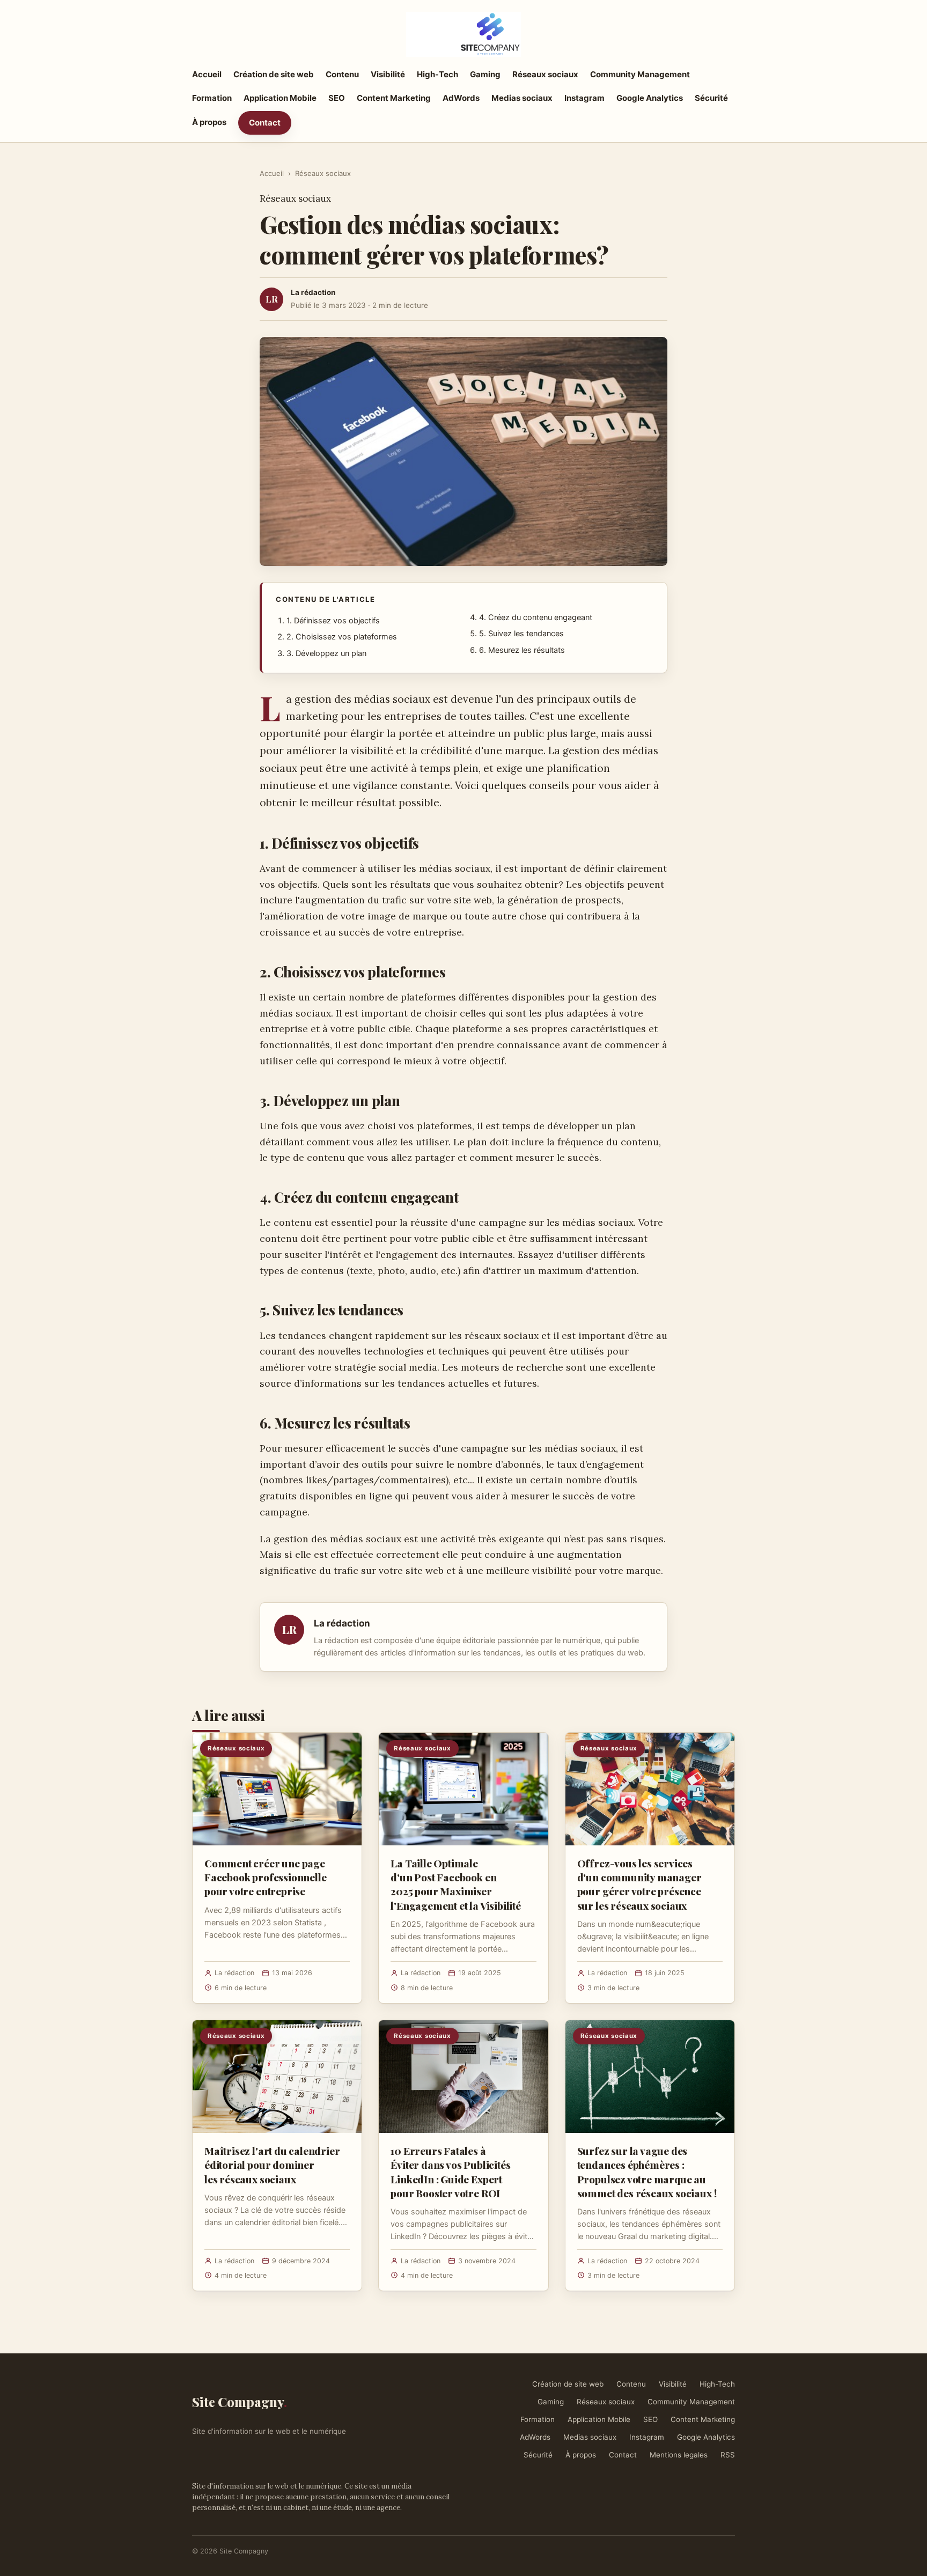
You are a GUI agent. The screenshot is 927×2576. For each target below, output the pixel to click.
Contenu (342, 74)
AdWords (461, 98)
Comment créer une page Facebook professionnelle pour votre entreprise (265, 1877)
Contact (265, 123)
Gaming (485, 74)
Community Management (640, 74)
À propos (209, 122)
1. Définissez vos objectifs (333, 621)
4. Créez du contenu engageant (536, 617)
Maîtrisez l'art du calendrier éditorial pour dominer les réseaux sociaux (272, 2165)
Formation (212, 98)
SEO (337, 98)
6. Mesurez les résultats (522, 650)
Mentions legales (679, 2455)
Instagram (584, 98)
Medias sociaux (522, 98)
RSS (728, 2455)
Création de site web (274, 74)
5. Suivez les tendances (521, 634)
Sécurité (711, 98)
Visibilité (388, 74)
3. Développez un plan (326, 653)
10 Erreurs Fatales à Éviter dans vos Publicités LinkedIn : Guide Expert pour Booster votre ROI (450, 2172)
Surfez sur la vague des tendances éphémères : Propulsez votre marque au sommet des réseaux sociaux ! (647, 2172)
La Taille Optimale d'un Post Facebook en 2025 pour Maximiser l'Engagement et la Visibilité (456, 1884)
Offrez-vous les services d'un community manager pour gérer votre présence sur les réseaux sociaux (639, 1884)
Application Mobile (280, 98)
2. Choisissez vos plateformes (342, 637)
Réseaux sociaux (545, 74)
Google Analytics (650, 98)
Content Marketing (394, 98)
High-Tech (437, 74)
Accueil (207, 74)
